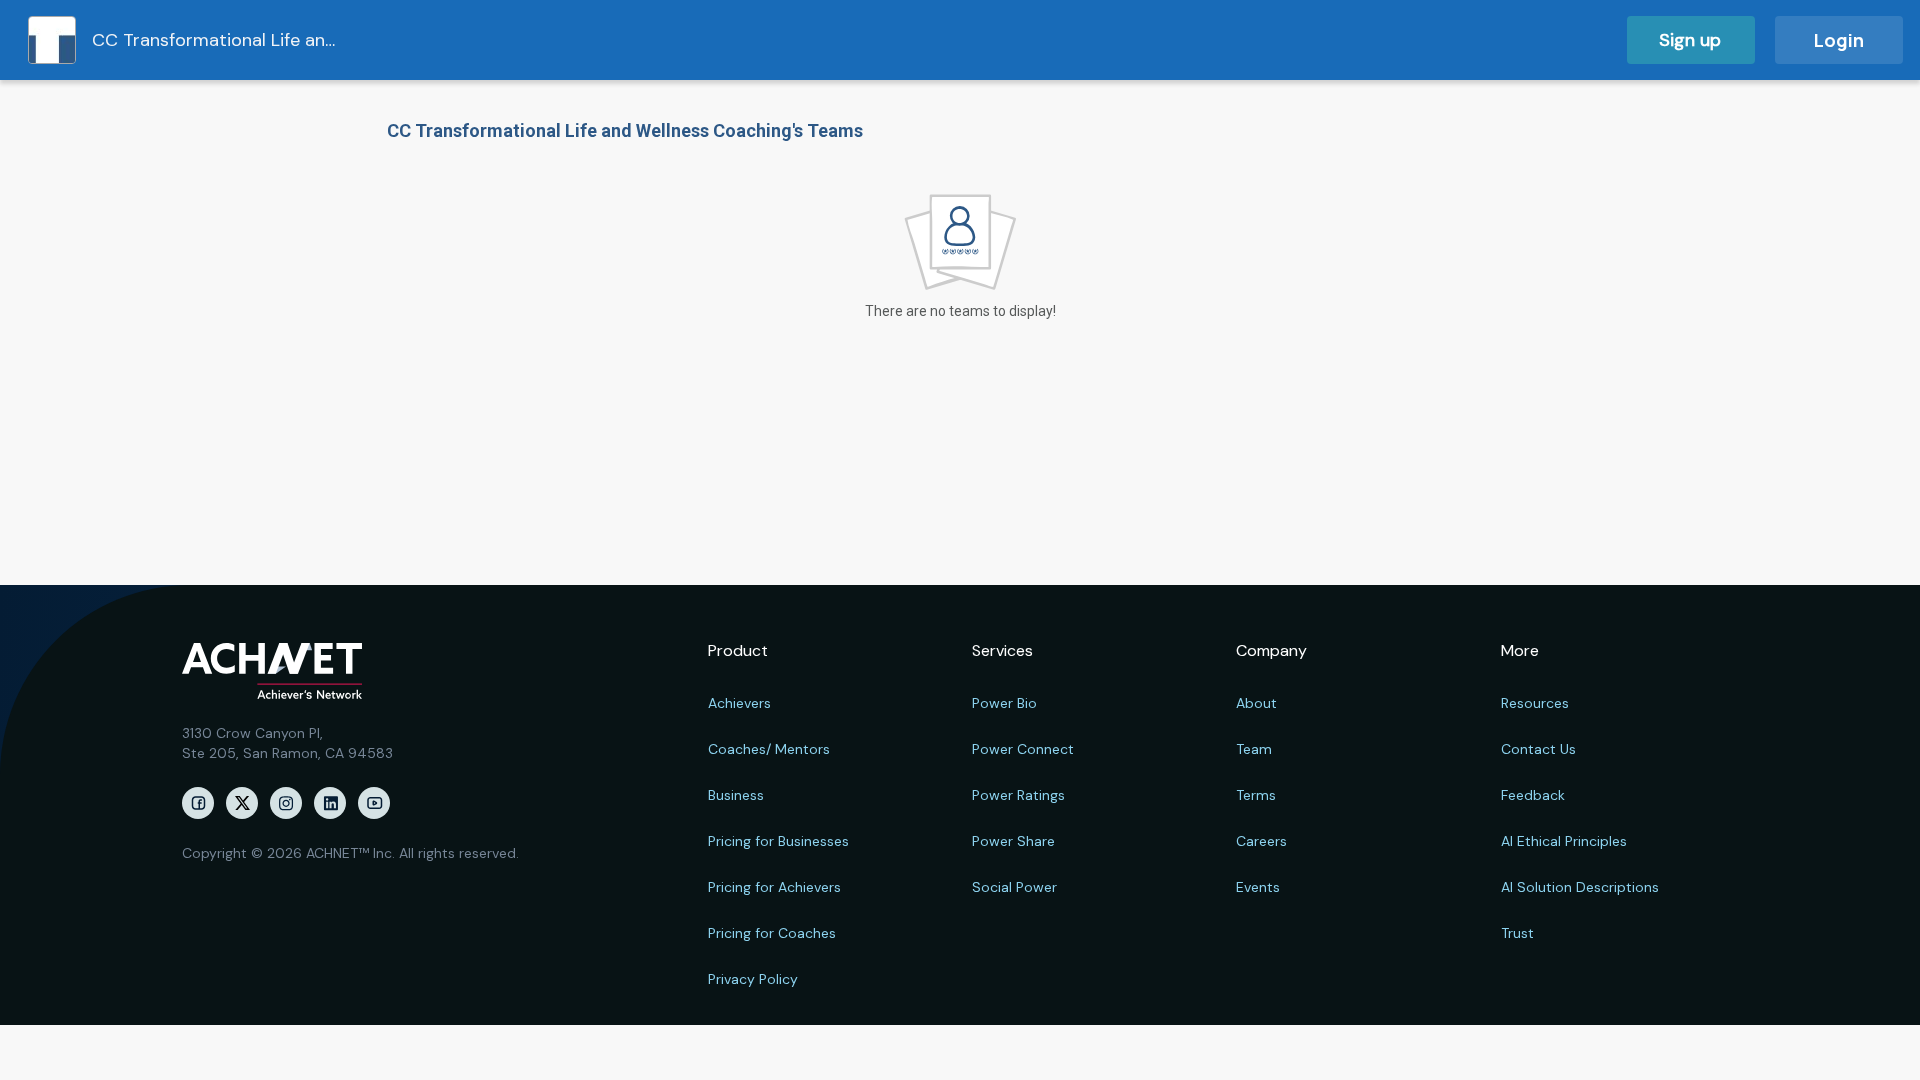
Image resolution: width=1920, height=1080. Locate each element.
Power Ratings (1018, 795)
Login (1839, 40)
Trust (1517, 933)
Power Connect (1023, 749)
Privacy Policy (753, 979)
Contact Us (1538, 749)
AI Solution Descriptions (1580, 887)
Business (736, 795)
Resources (1535, 703)
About (1256, 703)
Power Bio (1004, 703)
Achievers (739, 703)
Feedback (1533, 795)
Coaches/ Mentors (769, 749)
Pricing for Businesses (778, 841)
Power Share (1013, 841)
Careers (1261, 841)
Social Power (1014, 887)
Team (1254, 749)
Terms (1256, 795)
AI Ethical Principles (1564, 841)
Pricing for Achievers (774, 887)
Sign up (1690, 40)
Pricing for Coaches (772, 933)
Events (1258, 887)
